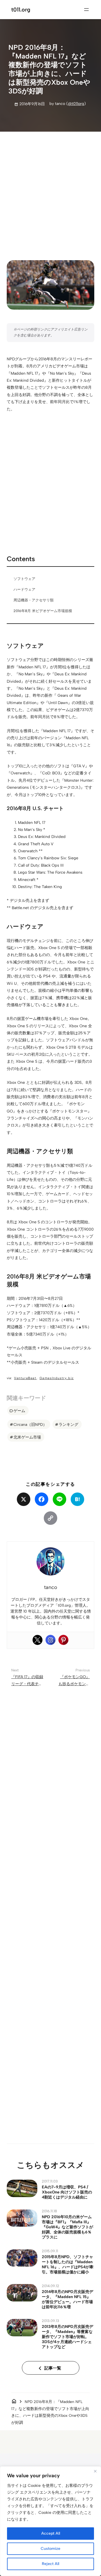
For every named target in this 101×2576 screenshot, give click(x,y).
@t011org (76, 104)
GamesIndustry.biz (57, 1378)
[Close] (95, 2471)
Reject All (50, 2564)
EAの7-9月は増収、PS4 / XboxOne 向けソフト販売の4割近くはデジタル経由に (67, 2192)
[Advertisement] (50, 191)
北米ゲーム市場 (27, 1437)
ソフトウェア (24, 579)
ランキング (68, 1424)
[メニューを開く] (86, 10)
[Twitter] (38, 1640)
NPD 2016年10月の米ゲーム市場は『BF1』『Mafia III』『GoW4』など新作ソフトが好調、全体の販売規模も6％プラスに (67, 2227)
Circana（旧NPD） (30, 1424)
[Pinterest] (63, 1640)
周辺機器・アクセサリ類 (34, 600)
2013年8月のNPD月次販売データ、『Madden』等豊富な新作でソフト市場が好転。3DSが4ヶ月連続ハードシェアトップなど (67, 2337)
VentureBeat (25, 1378)
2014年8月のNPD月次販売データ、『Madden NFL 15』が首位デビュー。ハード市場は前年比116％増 (67, 2299)
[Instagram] (50, 1640)
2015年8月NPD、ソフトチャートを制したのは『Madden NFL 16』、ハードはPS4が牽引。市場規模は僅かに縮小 (68, 2264)
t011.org (21, 10)
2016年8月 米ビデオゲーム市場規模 (43, 611)
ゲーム (19, 1411)
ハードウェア (24, 589)
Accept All (51, 2533)
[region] (50, 2521)
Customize (50, 2549)
